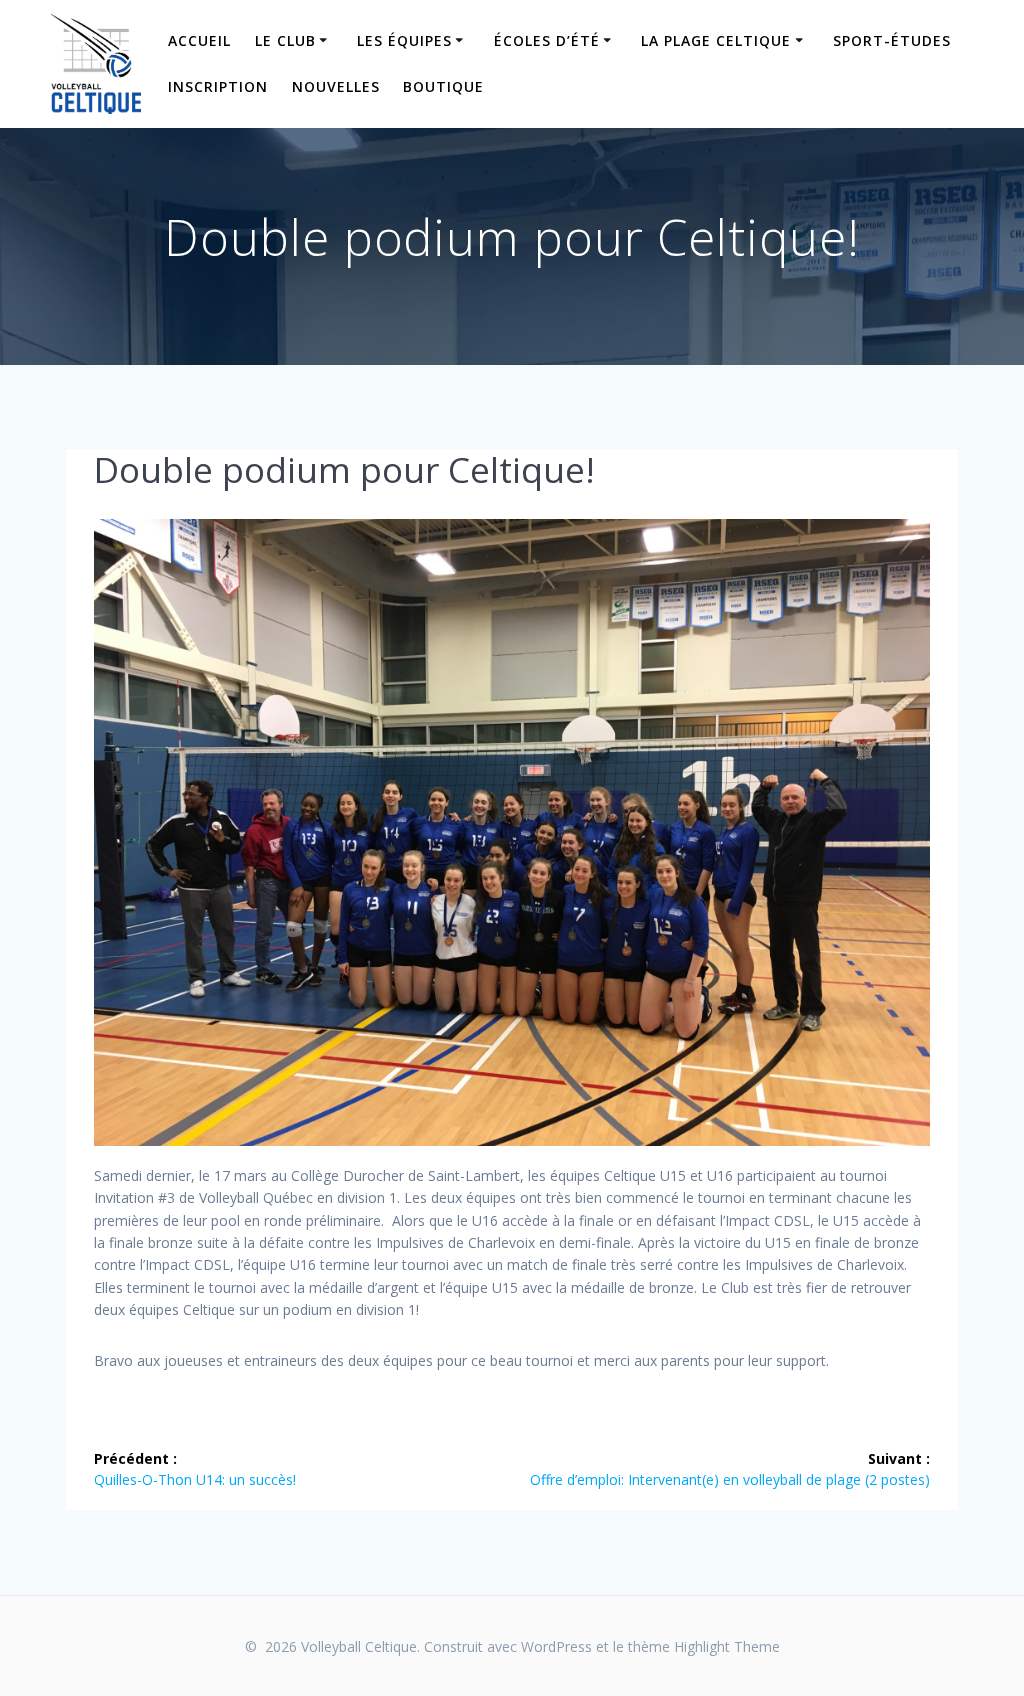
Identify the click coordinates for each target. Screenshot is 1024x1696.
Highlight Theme (727, 1646)
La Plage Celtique (716, 40)
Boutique (443, 86)
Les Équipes (404, 40)
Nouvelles (336, 86)
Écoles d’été (547, 40)
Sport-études (892, 40)
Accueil (199, 40)
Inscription (218, 86)
